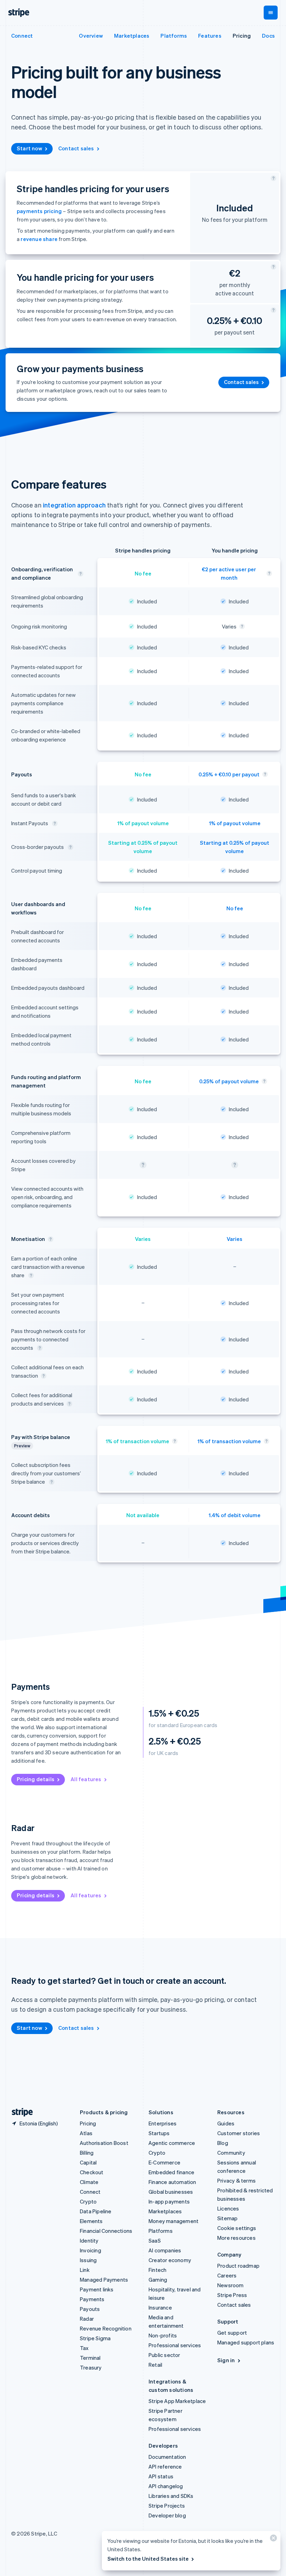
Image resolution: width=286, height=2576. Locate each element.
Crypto (88, 2201)
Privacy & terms (236, 2180)
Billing (87, 2153)
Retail (155, 2365)
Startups (159, 2133)
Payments (92, 2299)
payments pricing (39, 211)
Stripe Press (232, 2295)
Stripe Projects (167, 2506)
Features (210, 36)
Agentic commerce (172, 2143)
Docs (268, 36)
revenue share (39, 239)
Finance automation (172, 2182)
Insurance (160, 2307)
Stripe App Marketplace (177, 2401)
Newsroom (231, 2285)
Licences (228, 2208)
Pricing (242, 36)
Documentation (167, 2457)
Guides (226, 2123)
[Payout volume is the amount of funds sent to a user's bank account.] (264, 1081)
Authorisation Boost (104, 2143)
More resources (236, 2238)
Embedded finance (171, 2172)
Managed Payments (104, 2280)
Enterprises (163, 2123)
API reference (165, 2466)
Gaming (158, 2280)
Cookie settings (237, 2228)
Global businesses (171, 2192)
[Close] (272, 2540)
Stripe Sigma (95, 2338)
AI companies (165, 2250)
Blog (223, 2143)
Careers (227, 2275)
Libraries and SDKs (171, 2496)
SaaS (155, 2240)
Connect (90, 2192)
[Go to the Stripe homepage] (20, 2112)
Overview (91, 36)
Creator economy (170, 2260)
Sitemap (227, 2218)
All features (86, 1779)
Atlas (86, 2133)
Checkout (92, 2172)
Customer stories (239, 2133)
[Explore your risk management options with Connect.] (242, 626)
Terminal (90, 2358)
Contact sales (76, 148)
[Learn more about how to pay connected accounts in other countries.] (70, 847)
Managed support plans (246, 2342)
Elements (91, 2221)
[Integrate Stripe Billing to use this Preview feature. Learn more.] (52, 1482)
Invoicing (91, 2250)
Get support (232, 2333)
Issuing (88, 2260)
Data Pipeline (96, 2211)
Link (85, 2270)
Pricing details (36, 1779)
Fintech (157, 2270)
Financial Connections (106, 2231)
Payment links (97, 2289)
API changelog (166, 2486)
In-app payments (169, 2201)
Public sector (164, 2355)
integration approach (74, 505)
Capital (88, 2162)
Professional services (175, 2345)
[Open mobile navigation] (271, 13)
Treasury (91, 2367)
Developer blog (167, 2515)
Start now (29, 148)
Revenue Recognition (106, 2328)
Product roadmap (238, 2266)
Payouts (90, 2309)
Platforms (174, 36)
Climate (89, 2182)
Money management (174, 2221)
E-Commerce (164, 2162)
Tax (84, 2348)
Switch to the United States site (148, 2559)
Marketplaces (132, 36)
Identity (89, 2240)
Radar (87, 2319)
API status (161, 2476)
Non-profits (163, 2335)
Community (231, 2153)
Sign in (226, 2360)
